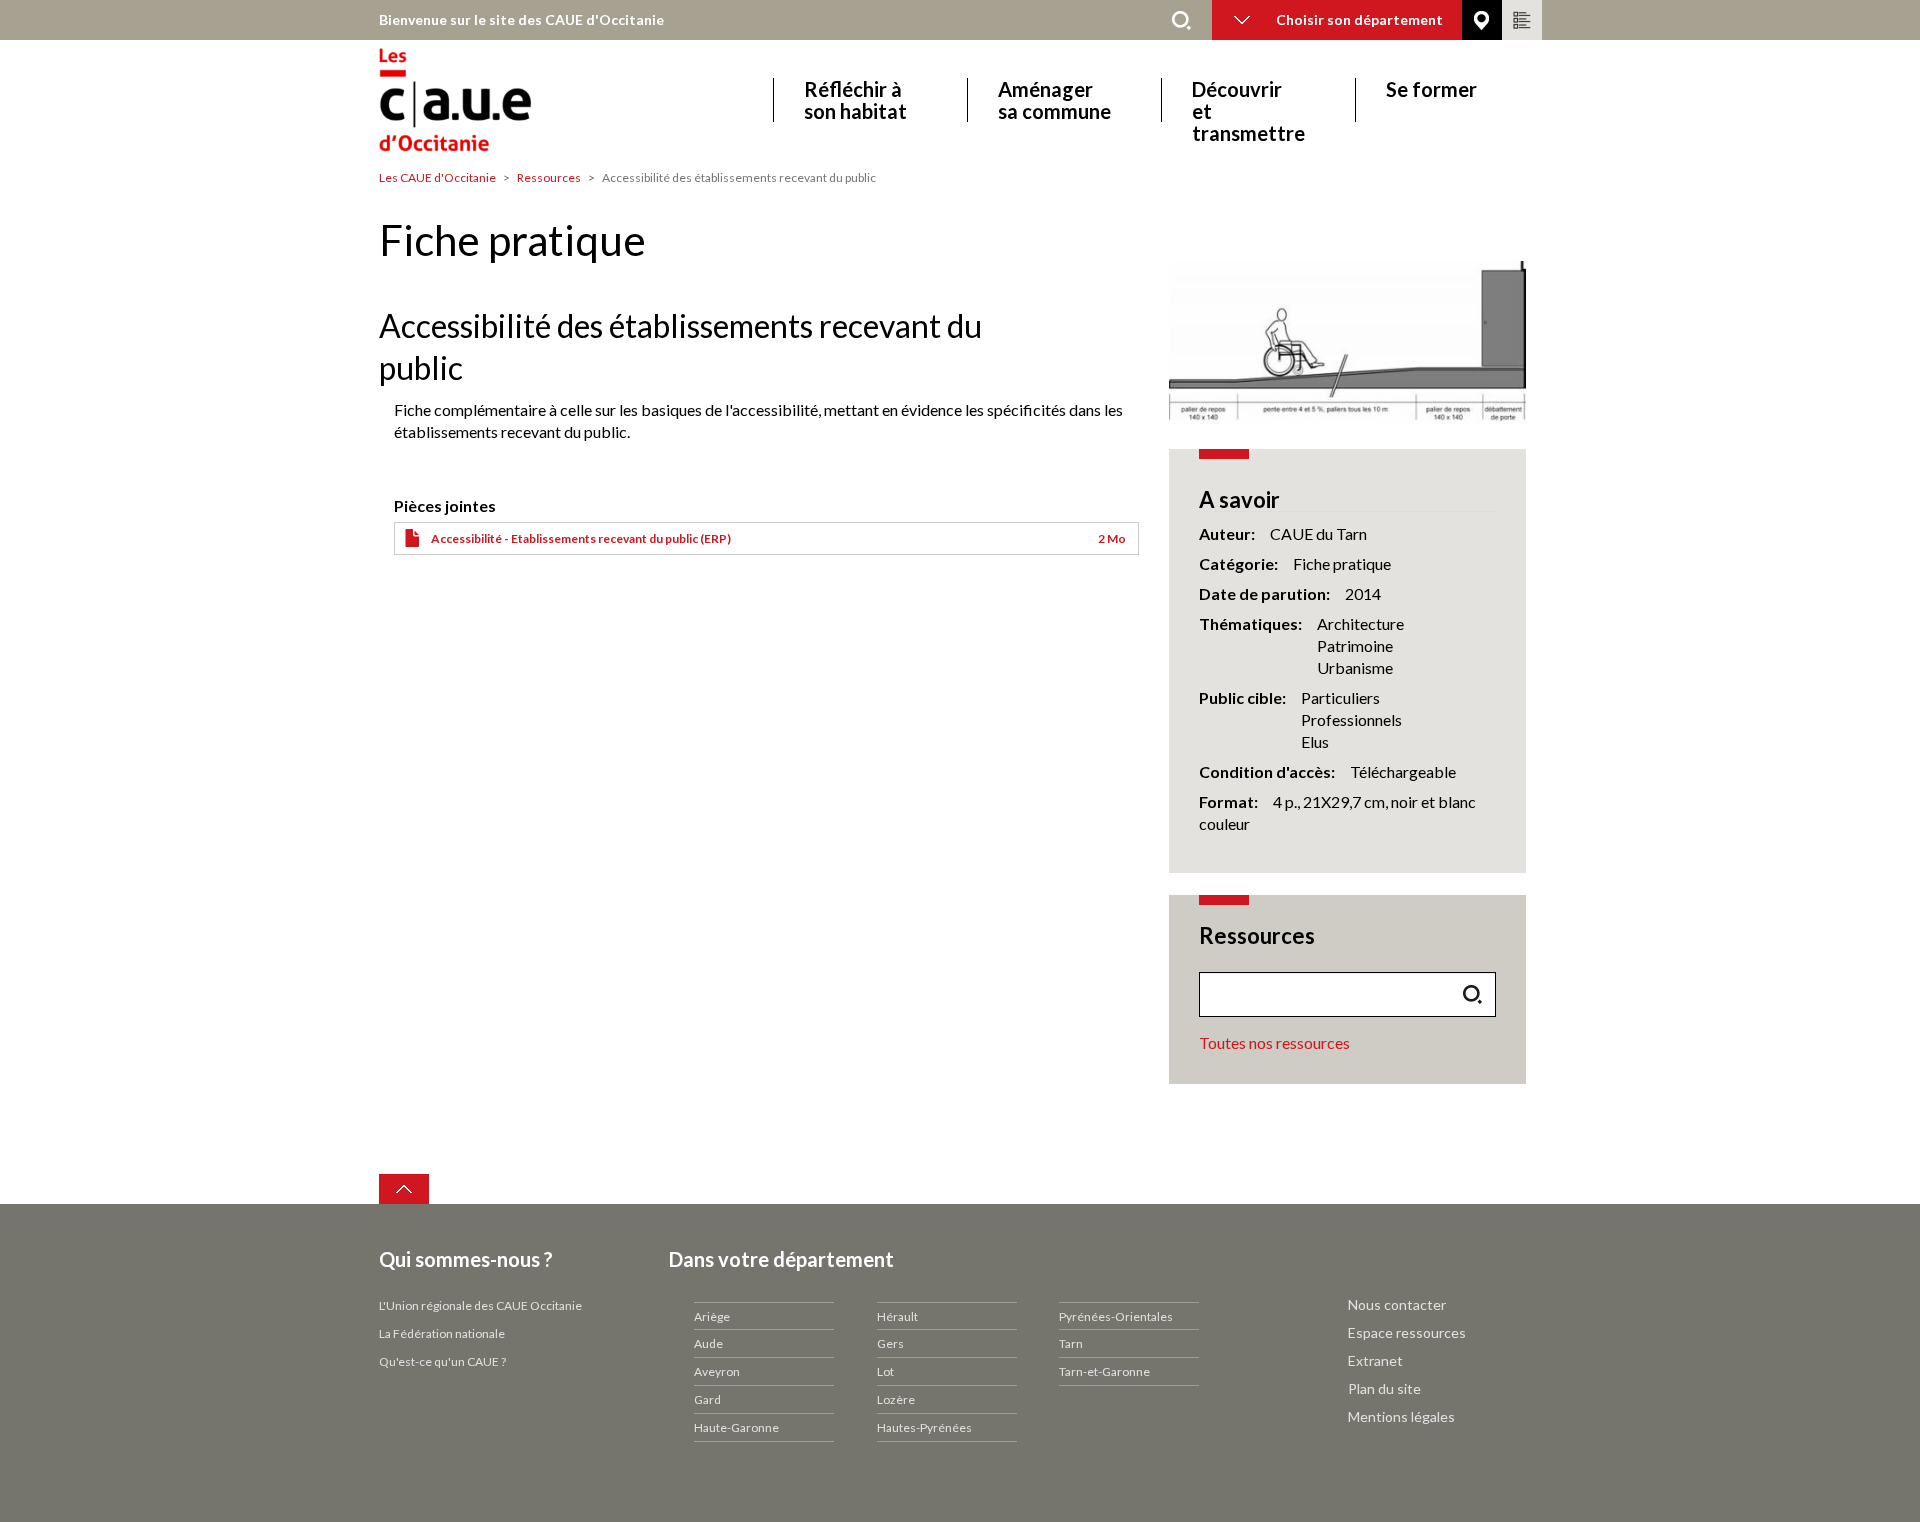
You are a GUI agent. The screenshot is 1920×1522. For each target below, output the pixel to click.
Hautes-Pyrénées (924, 1427)
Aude (708, 1343)
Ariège (712, 1316)
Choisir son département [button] (1359, 19)
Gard (707, 1399)
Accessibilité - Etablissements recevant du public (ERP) (581, 538)
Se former (1431, 89)
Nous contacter (1397, 1304)
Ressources (549, 177)
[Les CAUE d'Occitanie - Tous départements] (511, 99)
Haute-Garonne (736, 1427)
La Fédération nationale (442, 1333)
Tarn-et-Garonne (1104, 1371)
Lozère (896, 1399)
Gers (890, 1343)
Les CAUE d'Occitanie (437, 177)
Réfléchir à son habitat (855, 100)
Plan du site (1384, 1388)
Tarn (1071, 1343)
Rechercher (1182, 20)
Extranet (1375, 1360)
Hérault (897, 1316)
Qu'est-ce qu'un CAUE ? (442, 1361)
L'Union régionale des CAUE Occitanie (480, 1305)
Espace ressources (1407, 1332)
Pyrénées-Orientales (1116, 1316)
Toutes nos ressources (1274, 1042)
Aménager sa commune (1054, 100)
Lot (885, 1371)
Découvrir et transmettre (1248, 100)
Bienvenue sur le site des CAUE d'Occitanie (521, 19)
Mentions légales (1401, 1416)
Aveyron (717, 1371)
